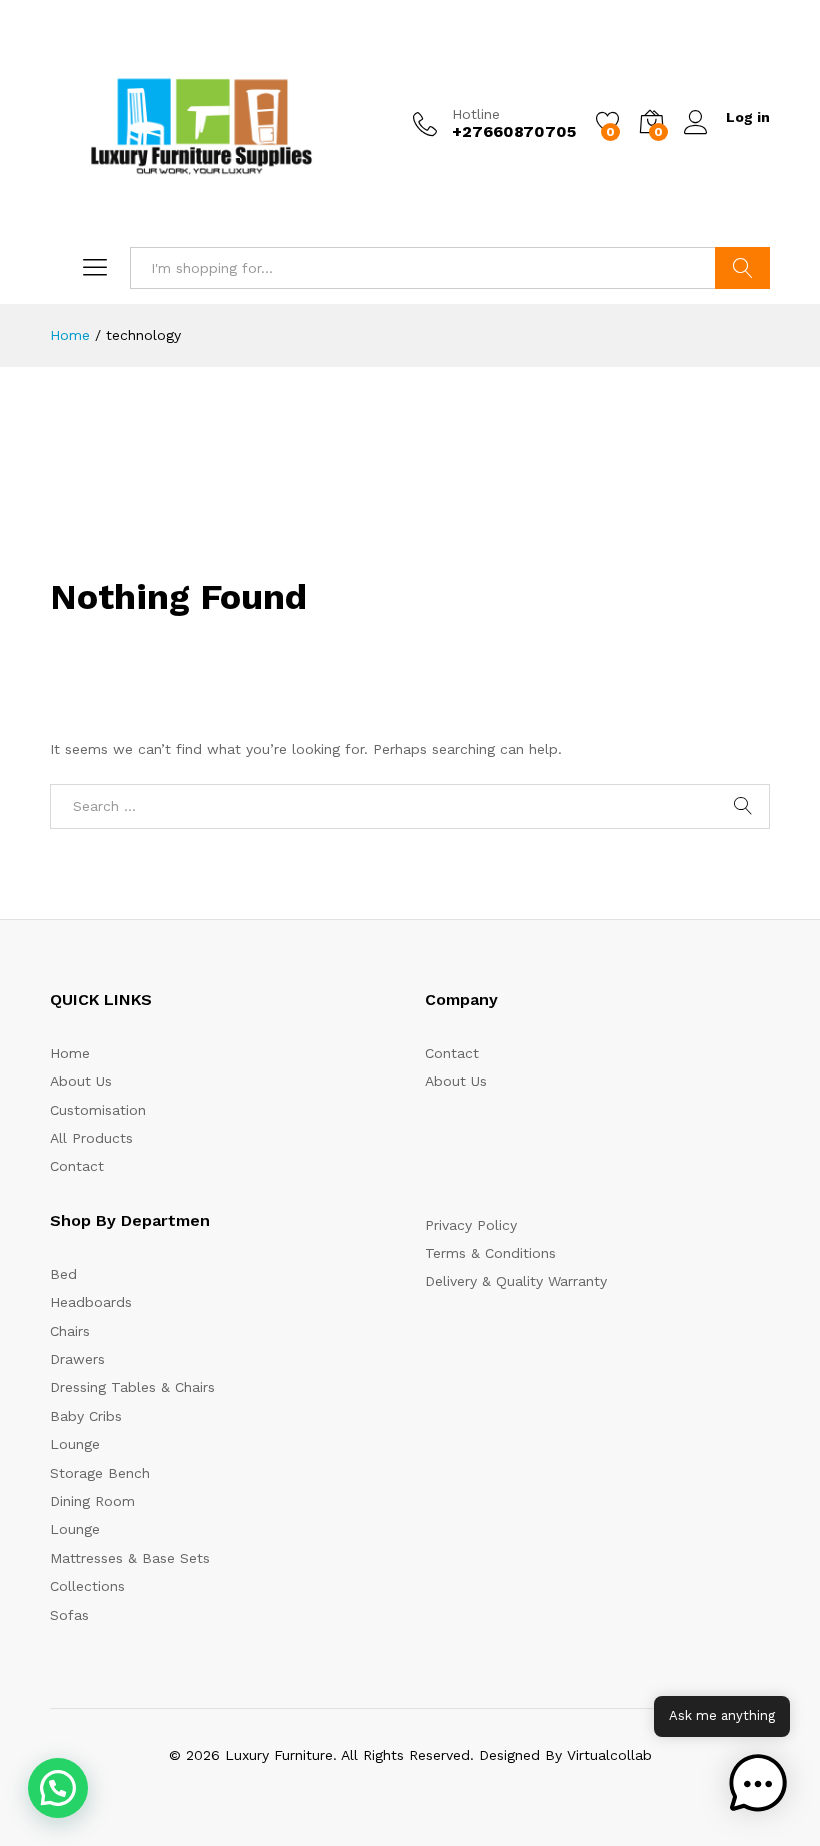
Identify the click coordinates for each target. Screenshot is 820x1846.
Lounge (75, 1444)
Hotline (476, 114)
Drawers (77, 1359)
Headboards (91, 1302)
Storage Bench (100, 1473)
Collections (87, 1586)
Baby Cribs (86, 1416)
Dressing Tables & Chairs (132, 1387)
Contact (77, 1166)
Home (70, 1053)
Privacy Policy (471, 1225)
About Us (81, 1081)
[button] (58, 1788)
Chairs (70, 1331)
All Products (91, 1138)
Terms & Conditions (490, 1253)
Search (742, 268)
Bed (63, 1274)
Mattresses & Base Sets (130, 1558)
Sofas (69, 1615)
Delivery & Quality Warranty (516, 1281)
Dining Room (92, 1501)
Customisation (98, 1110)
